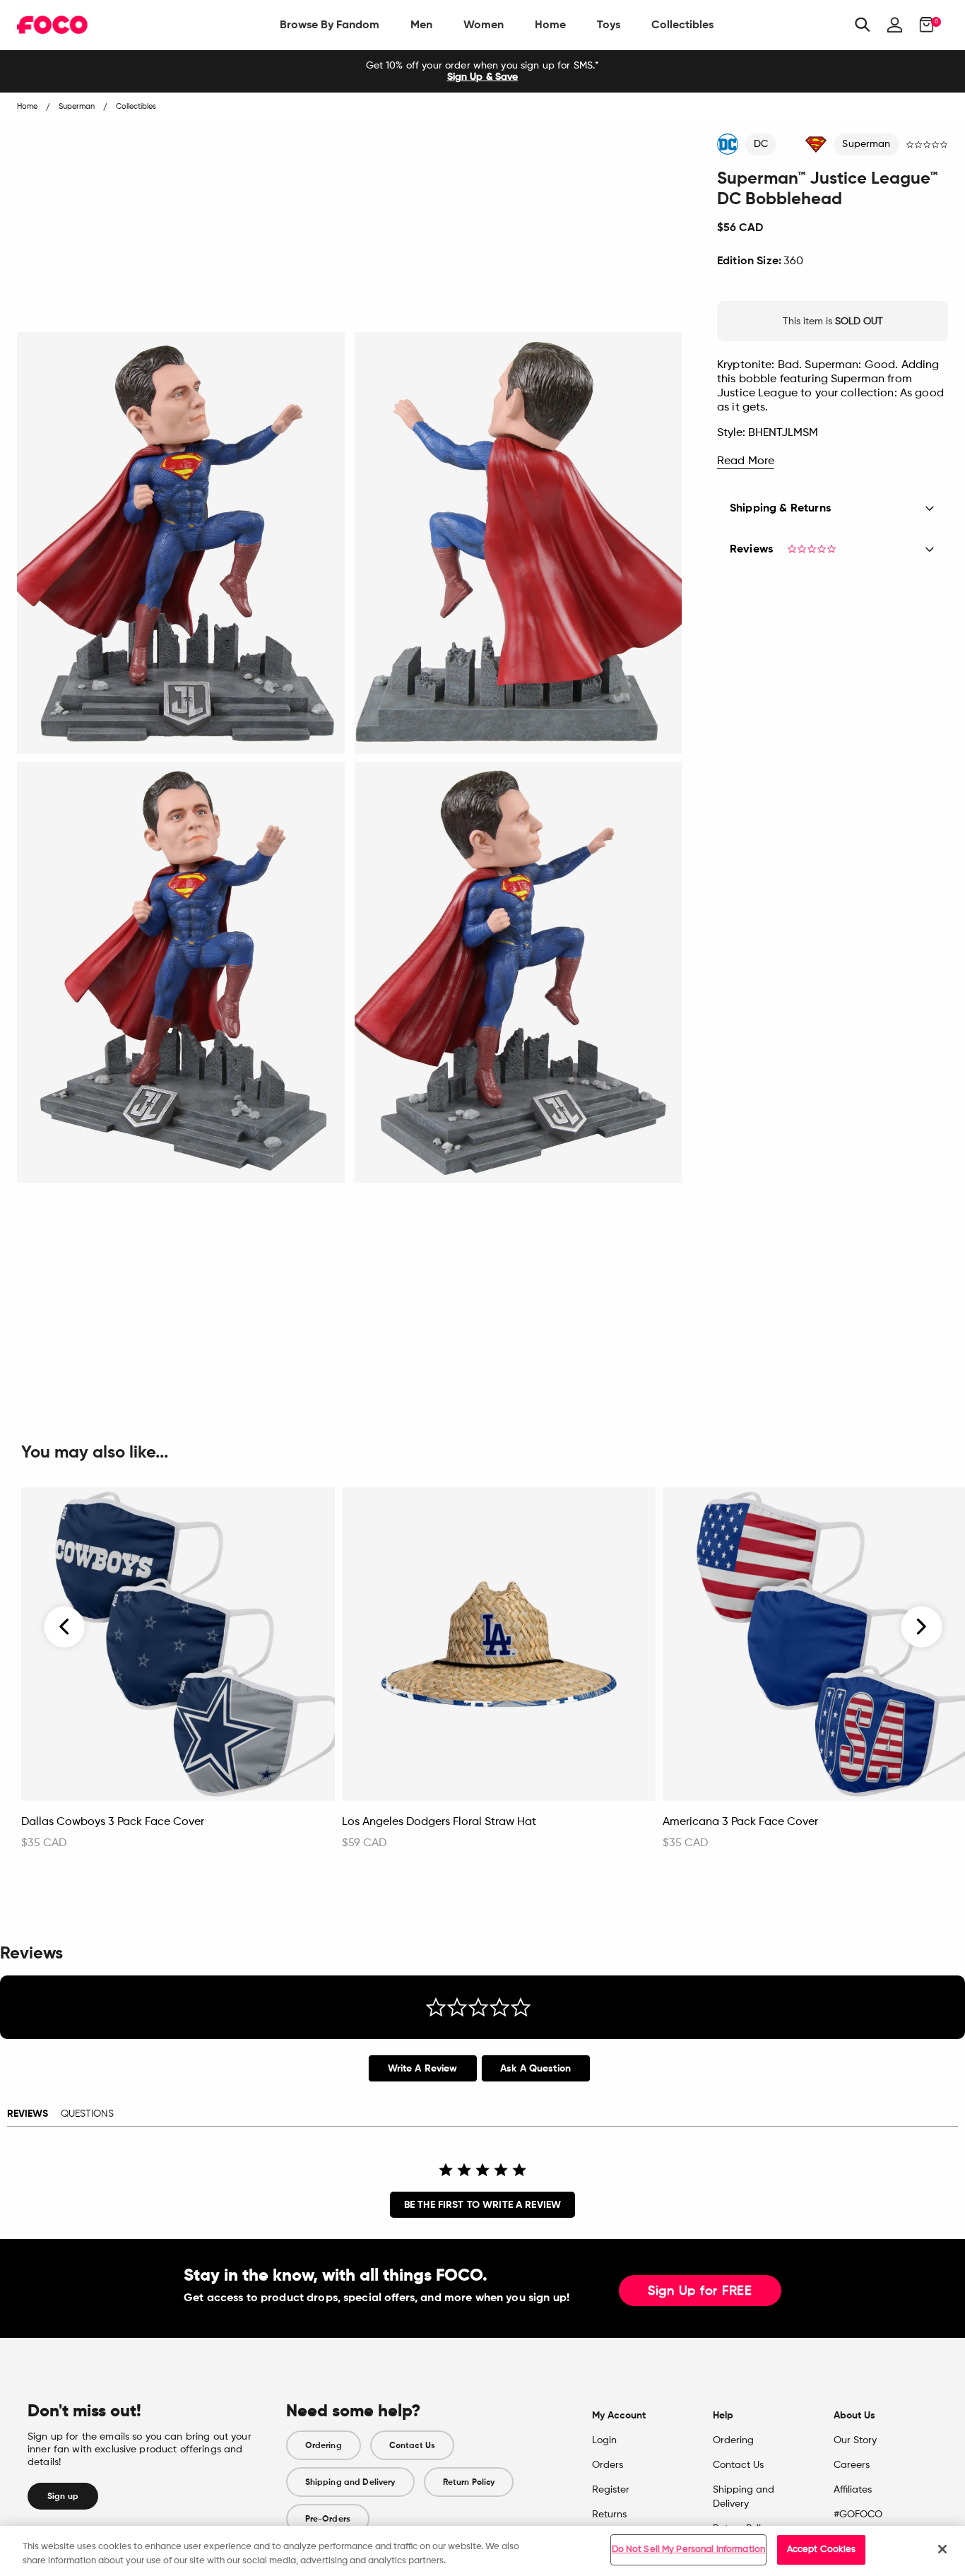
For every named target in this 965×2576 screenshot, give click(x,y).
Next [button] (922, 1627)
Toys (609, 24)
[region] (482, 2551)
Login (604, 2440)
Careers (852, 2465)
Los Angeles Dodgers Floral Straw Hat (439, 1822)
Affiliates (853, 2490)
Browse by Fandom (330, 24)
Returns (609, 2515)
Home (550, 24)
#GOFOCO (858, 2515)
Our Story (855, 2440)
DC (761, 144)
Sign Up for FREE (700, 2291)
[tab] (423, 2068)
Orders (608, 2465)
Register (611, 2490)
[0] (922, 25)
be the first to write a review (482, 2205)
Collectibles (682, 24)
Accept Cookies (822, 2550)
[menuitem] (330, 25)
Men (421, 24)
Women (484, 24)
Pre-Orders (328, 2519)
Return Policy (469, 2482)
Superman (866, 144)
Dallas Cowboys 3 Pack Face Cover (113, 1822)
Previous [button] (65, 1627)
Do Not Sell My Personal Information (689, 2550)
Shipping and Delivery (350, 2482)
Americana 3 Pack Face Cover (740, 1822)
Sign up (63, 2496)
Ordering (324, 2445)
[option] (482, 71)
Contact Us (412, 2445)
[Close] (942, 2549)
